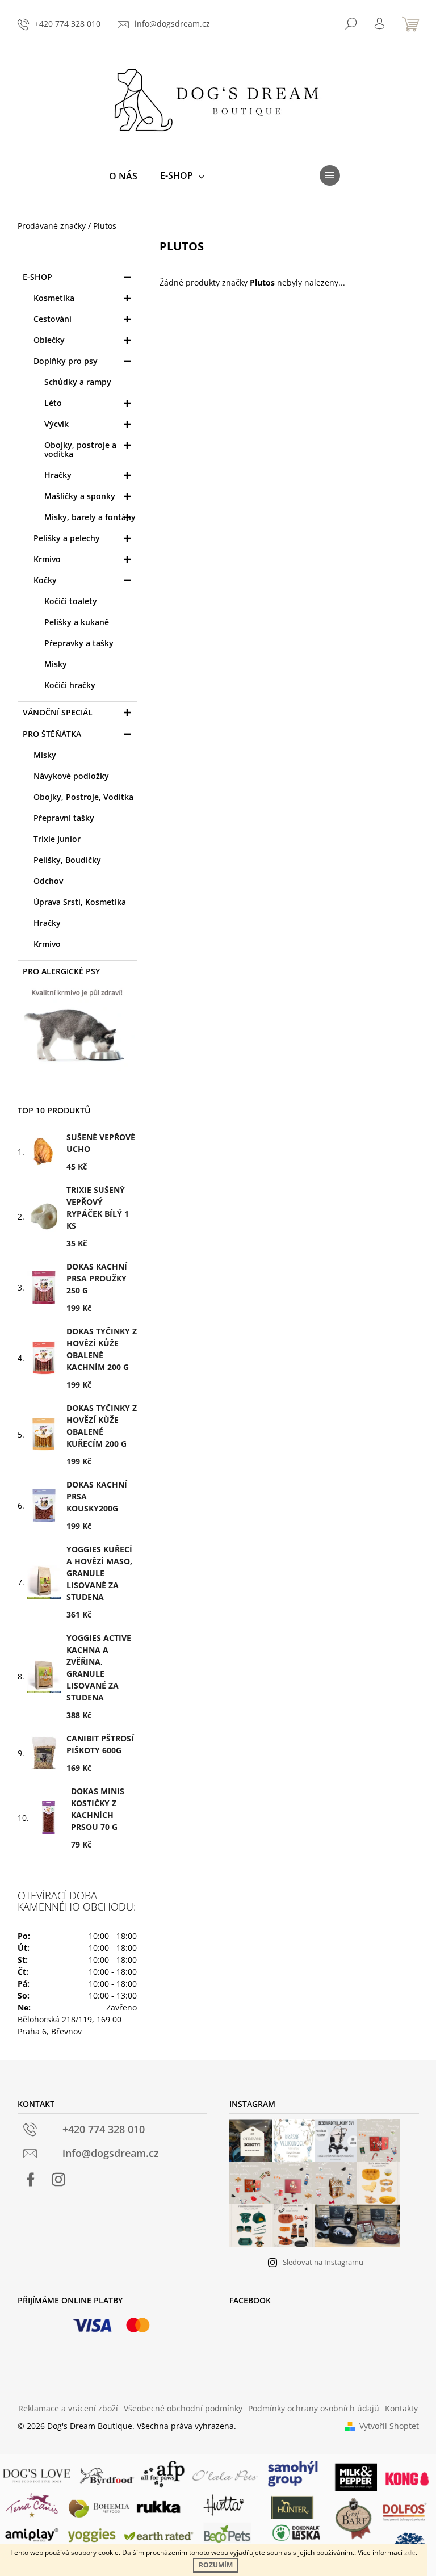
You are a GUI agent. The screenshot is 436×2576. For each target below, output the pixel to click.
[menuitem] (123, 176)
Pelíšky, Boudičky (67, 860)
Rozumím (216, 2565)
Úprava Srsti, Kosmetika (80, 902)
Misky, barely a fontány (90, 517)
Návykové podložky (71, 776)
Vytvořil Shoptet (389, 2426)
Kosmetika (54, 298)
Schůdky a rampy (78, 382)
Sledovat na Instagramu (323, 2262)
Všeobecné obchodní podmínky (183, 2408)
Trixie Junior (57, 839)
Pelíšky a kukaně (77, 622)
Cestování (53, 319)
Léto (53, 403)
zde (410, 2552)
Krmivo (47, 559)
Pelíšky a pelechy (67, 538)
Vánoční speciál (58, 712)
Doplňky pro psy (66, 361)
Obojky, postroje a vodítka (80, 449)
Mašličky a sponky (80, 496)
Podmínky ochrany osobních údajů (314, 2408)
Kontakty (401, 2408)
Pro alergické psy (61, 971)
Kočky (45, 580)
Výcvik (56, 424)
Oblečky (49, 340)
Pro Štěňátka (52, 734)
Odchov (48, 881)
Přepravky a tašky (79, 643)
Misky (56, 664)
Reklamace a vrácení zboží (68, 2408)
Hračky (58, 475)
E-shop (37, 277)
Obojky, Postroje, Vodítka (83, 797)
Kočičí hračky (70, 685)
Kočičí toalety (71, 601)
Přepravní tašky (64, 818)
